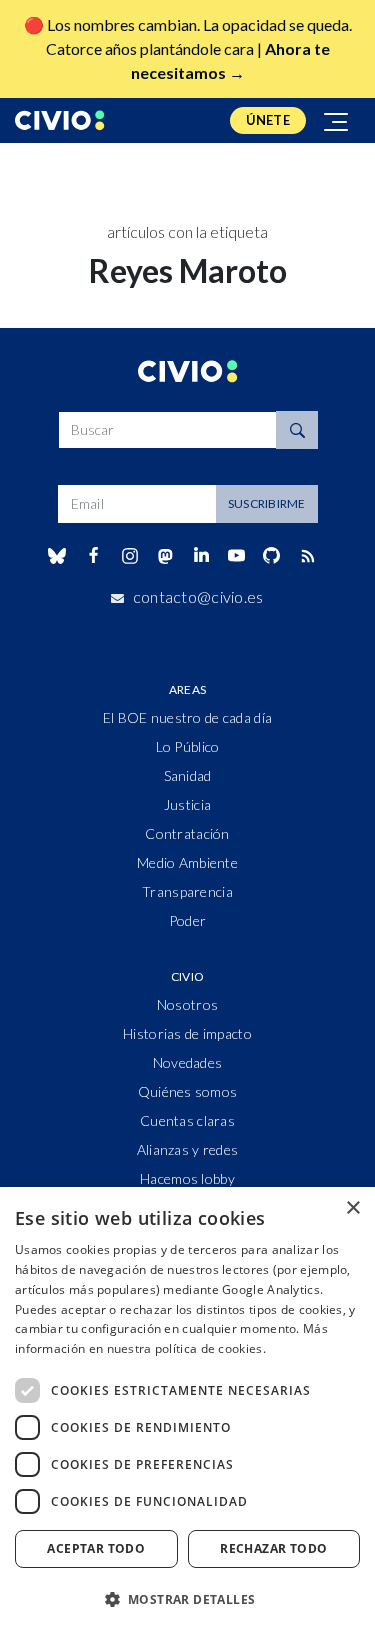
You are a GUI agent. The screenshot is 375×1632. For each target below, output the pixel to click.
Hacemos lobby (187, 1178)
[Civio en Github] (272, 555)
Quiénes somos (188, 1091)
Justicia (187, 804)
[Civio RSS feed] (307, 556)
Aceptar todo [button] (96, 1548)
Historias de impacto (187, 1033)
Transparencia (187, 891)
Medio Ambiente (187, 862)
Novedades (188, 1062)
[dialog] (187, 1409)
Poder (187, 920)
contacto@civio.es (198, 596)
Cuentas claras (187, 1120)
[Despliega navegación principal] (337, 120)
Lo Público (188, 746)
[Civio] (60, 120)
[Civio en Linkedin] (201, 556)
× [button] (352, 1208)
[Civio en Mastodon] (165, 555)
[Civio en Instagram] (129, 556)
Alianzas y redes (187, 1149)
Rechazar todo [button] (273, 1548)
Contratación (187, 833)
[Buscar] (297, 430)
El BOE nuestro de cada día (187, 717)
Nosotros (187, 1004)
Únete (268, 120)
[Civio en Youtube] (237, 555)
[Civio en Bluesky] (57, 556)
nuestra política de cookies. (186, 1348)
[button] (187, 1599)
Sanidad (188, 775)
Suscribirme (267, 503)
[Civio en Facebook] (93, 556)
